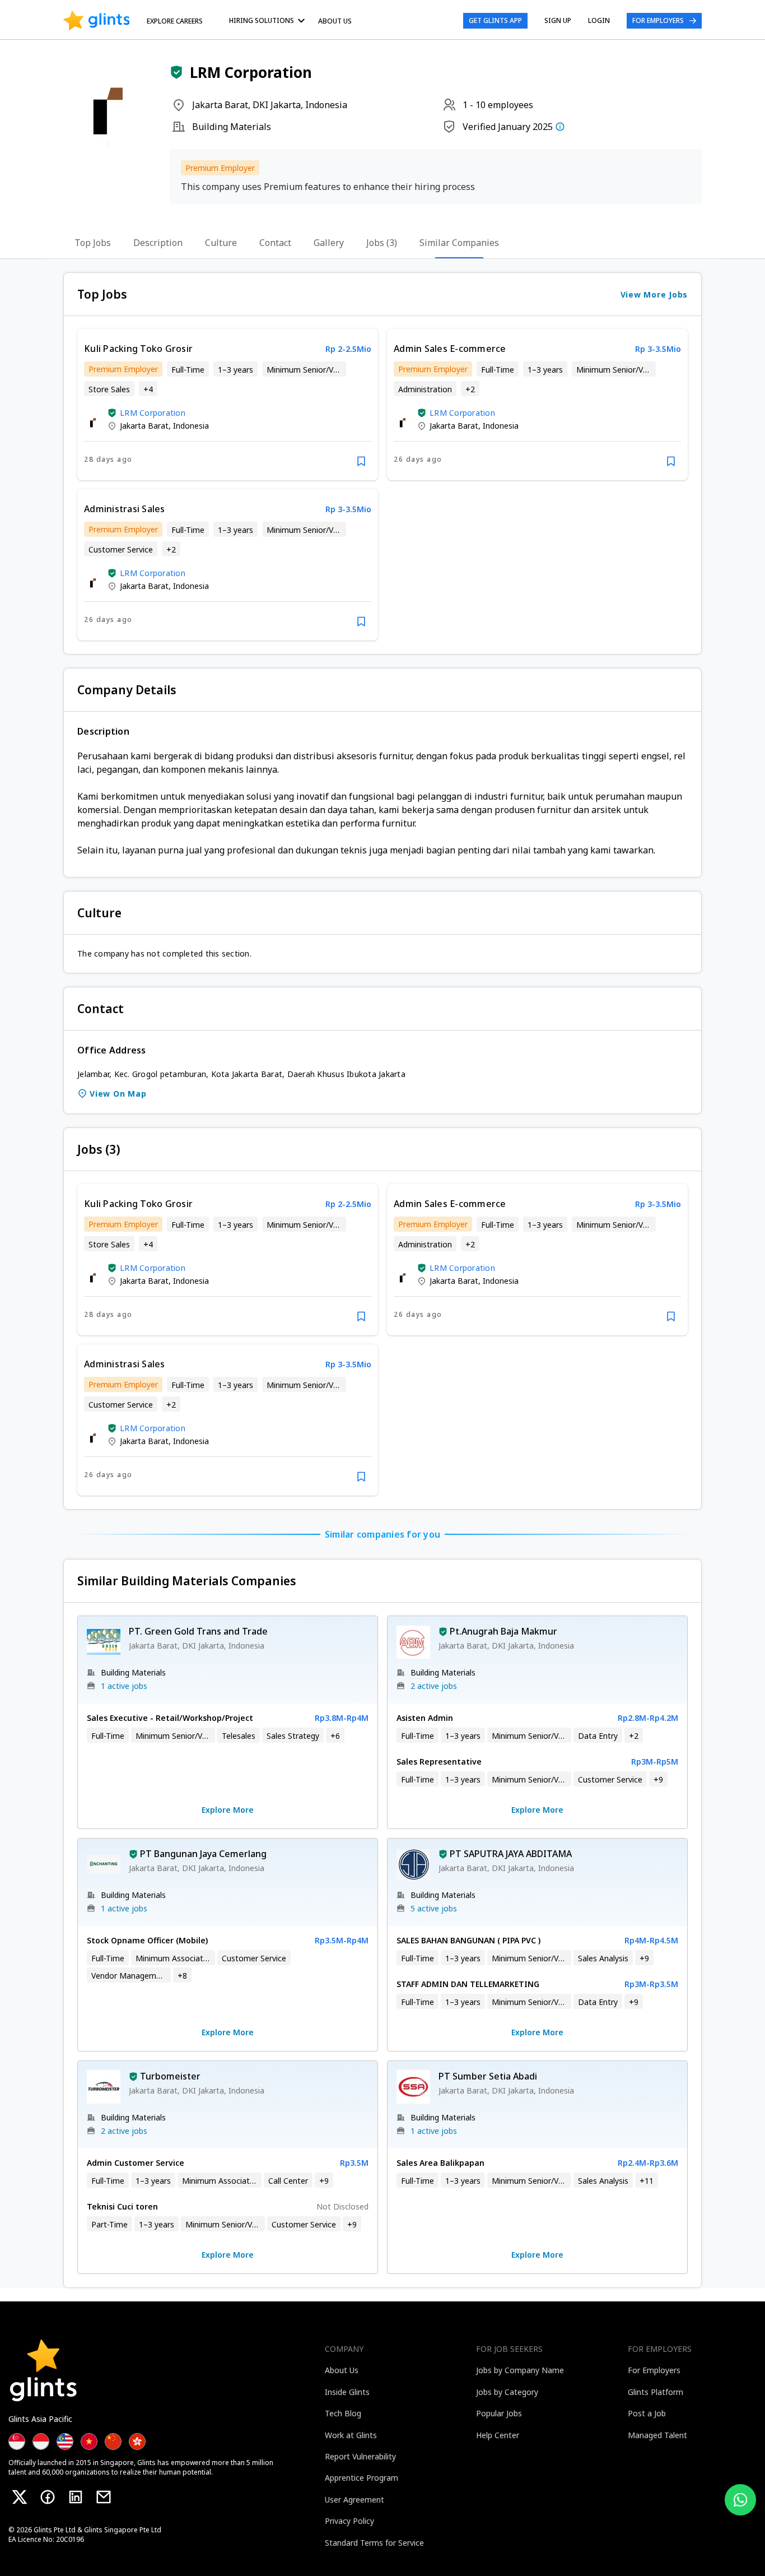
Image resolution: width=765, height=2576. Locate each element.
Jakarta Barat (144, 426)
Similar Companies (459, 243)
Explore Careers (175, 21)
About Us (335, 21)
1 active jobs (124, 1686)
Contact (275, 243)
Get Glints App (495, 20)
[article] (228, 405)
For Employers (658, 20)
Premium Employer (220, 168)
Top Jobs (93, 243)
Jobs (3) (382, 243)
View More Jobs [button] (654, 294)
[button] (176, 72)
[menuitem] (269, 20)
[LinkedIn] (76, 2497)
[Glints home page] (97, 21)
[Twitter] (20, 2497)
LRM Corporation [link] (153, 413)
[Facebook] (48, 2497)
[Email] (104, 2497)
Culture (221, 243)
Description (158, 243)
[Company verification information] (560, 127)
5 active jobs (434, 1908)
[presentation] (97, 21)
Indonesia (191, 426)
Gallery (329, 243)
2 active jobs (434, 1686)
